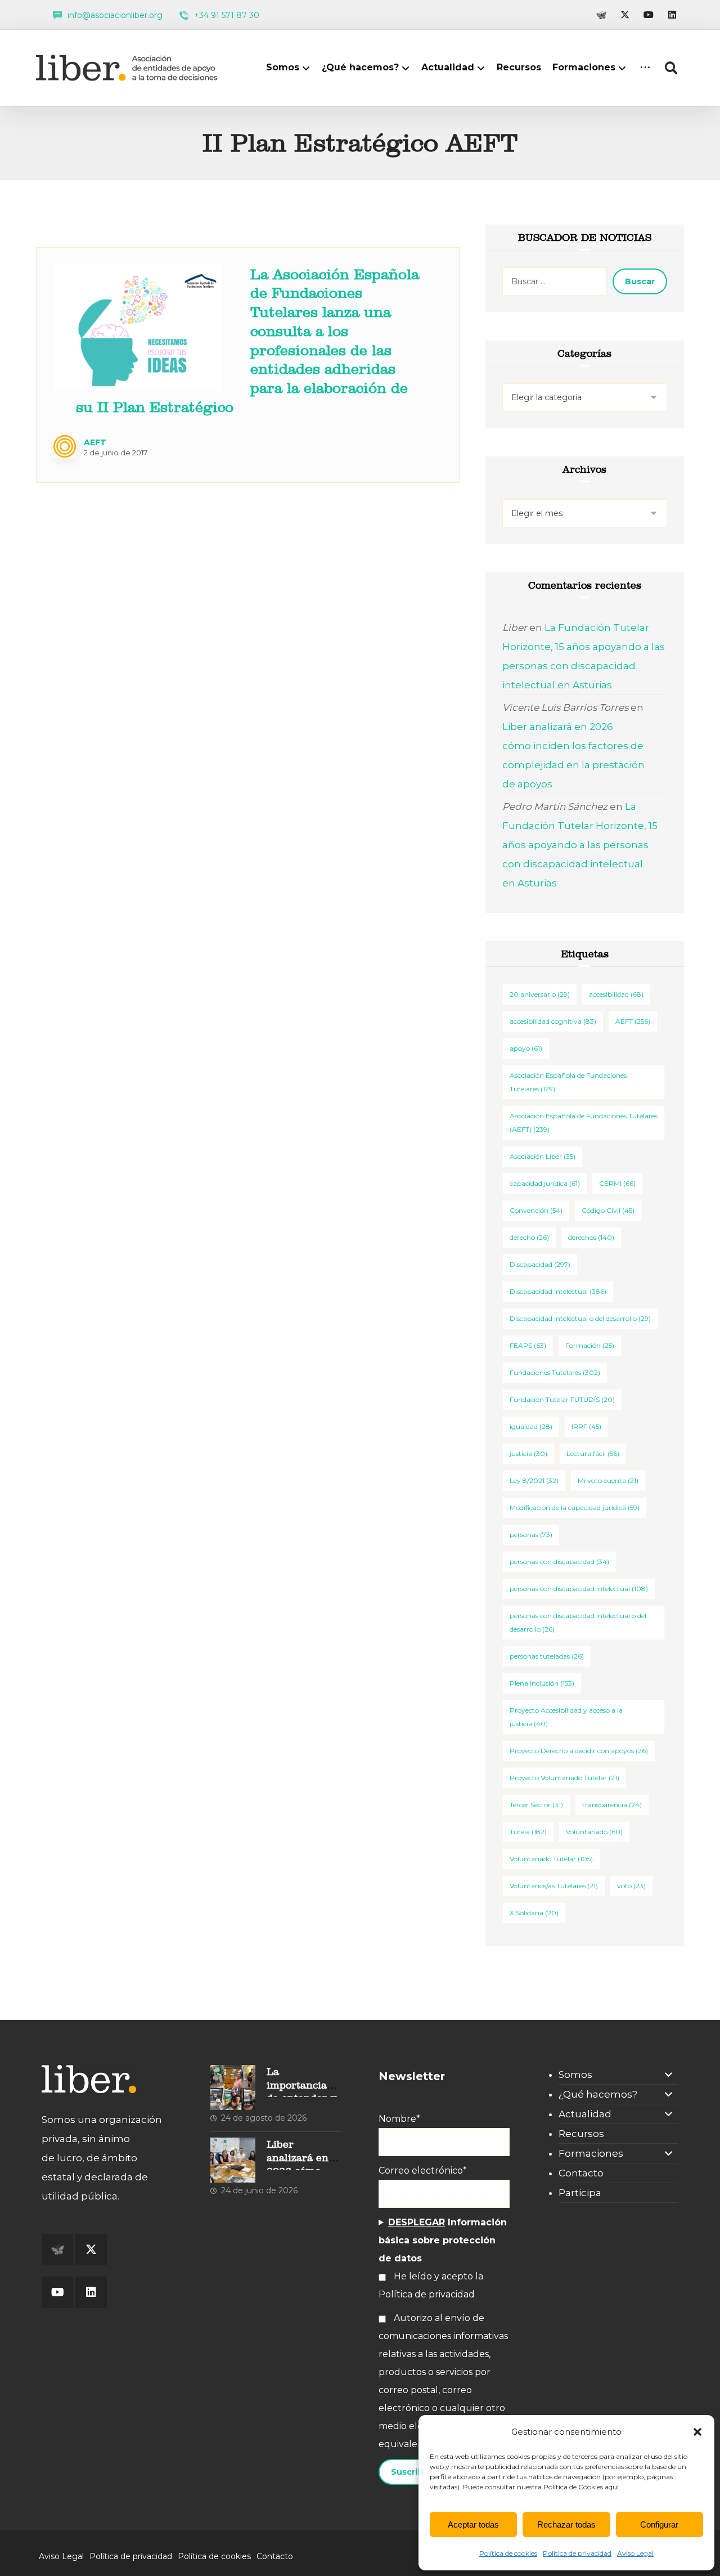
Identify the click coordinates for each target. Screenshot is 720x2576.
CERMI (617, 1183)
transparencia (612, 1805)
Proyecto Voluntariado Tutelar (564, 1778)
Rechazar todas (566, 2525)
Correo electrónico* (423, 2170)
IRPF (586, 1426)
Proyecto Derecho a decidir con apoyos (579, 1751)
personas (531, 1535)
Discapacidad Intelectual (558, 1291)
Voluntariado (594, 1832)
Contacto (581, 2173)
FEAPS (528, 1345)
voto (631, 1886)
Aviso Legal (635, 2553)
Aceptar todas (473, 2525)
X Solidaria (534, 1913)
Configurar (659, 2525)
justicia (528, 1453)
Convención (536, 1210)
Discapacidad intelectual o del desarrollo (580, 1318)
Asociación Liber (543, 1156)
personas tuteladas (547, 1656)
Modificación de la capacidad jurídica (575, 1507)
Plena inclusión (542, 1683)
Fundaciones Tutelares (555, 1372)
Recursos (581, 2134)
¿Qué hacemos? (598, 2094)
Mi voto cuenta (608, 1480)
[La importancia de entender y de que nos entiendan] (233, 2087)
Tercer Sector (536, 1805)
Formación (590, 1345)
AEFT (95, 442)
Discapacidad (540, 1264)
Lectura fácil (593, 1453)
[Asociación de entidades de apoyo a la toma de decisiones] (129, 68)
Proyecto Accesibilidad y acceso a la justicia (566, 1717)
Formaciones (591, 2153)
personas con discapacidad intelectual (579, 1589)
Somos (575, 2075)
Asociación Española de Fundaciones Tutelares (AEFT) (584, 1123)
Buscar (640, 281)
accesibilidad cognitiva (553, 1021)
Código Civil (608, 1210)
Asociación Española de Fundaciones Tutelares (568, 1082)
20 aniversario (540, 994)
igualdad (531, 1426)
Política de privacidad (577, 2553)
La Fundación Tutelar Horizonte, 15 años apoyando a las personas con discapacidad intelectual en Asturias (580, 845)
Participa (580, 2193)
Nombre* (399, 2119)
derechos (591, 1237)
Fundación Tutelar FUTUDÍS (562, 1399)
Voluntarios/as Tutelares (554, 1886)
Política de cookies (508, 2553)
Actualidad (585, 2114)
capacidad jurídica (545, 1183)
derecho (529, 1237)
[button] (697, 2432)
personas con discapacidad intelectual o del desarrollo (578, 1622)
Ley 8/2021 (534, 1480)
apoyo (526, 1048)
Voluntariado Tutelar (551, 1859)
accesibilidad (616, 994)
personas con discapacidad (559, 1562)
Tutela (528, 1832)
